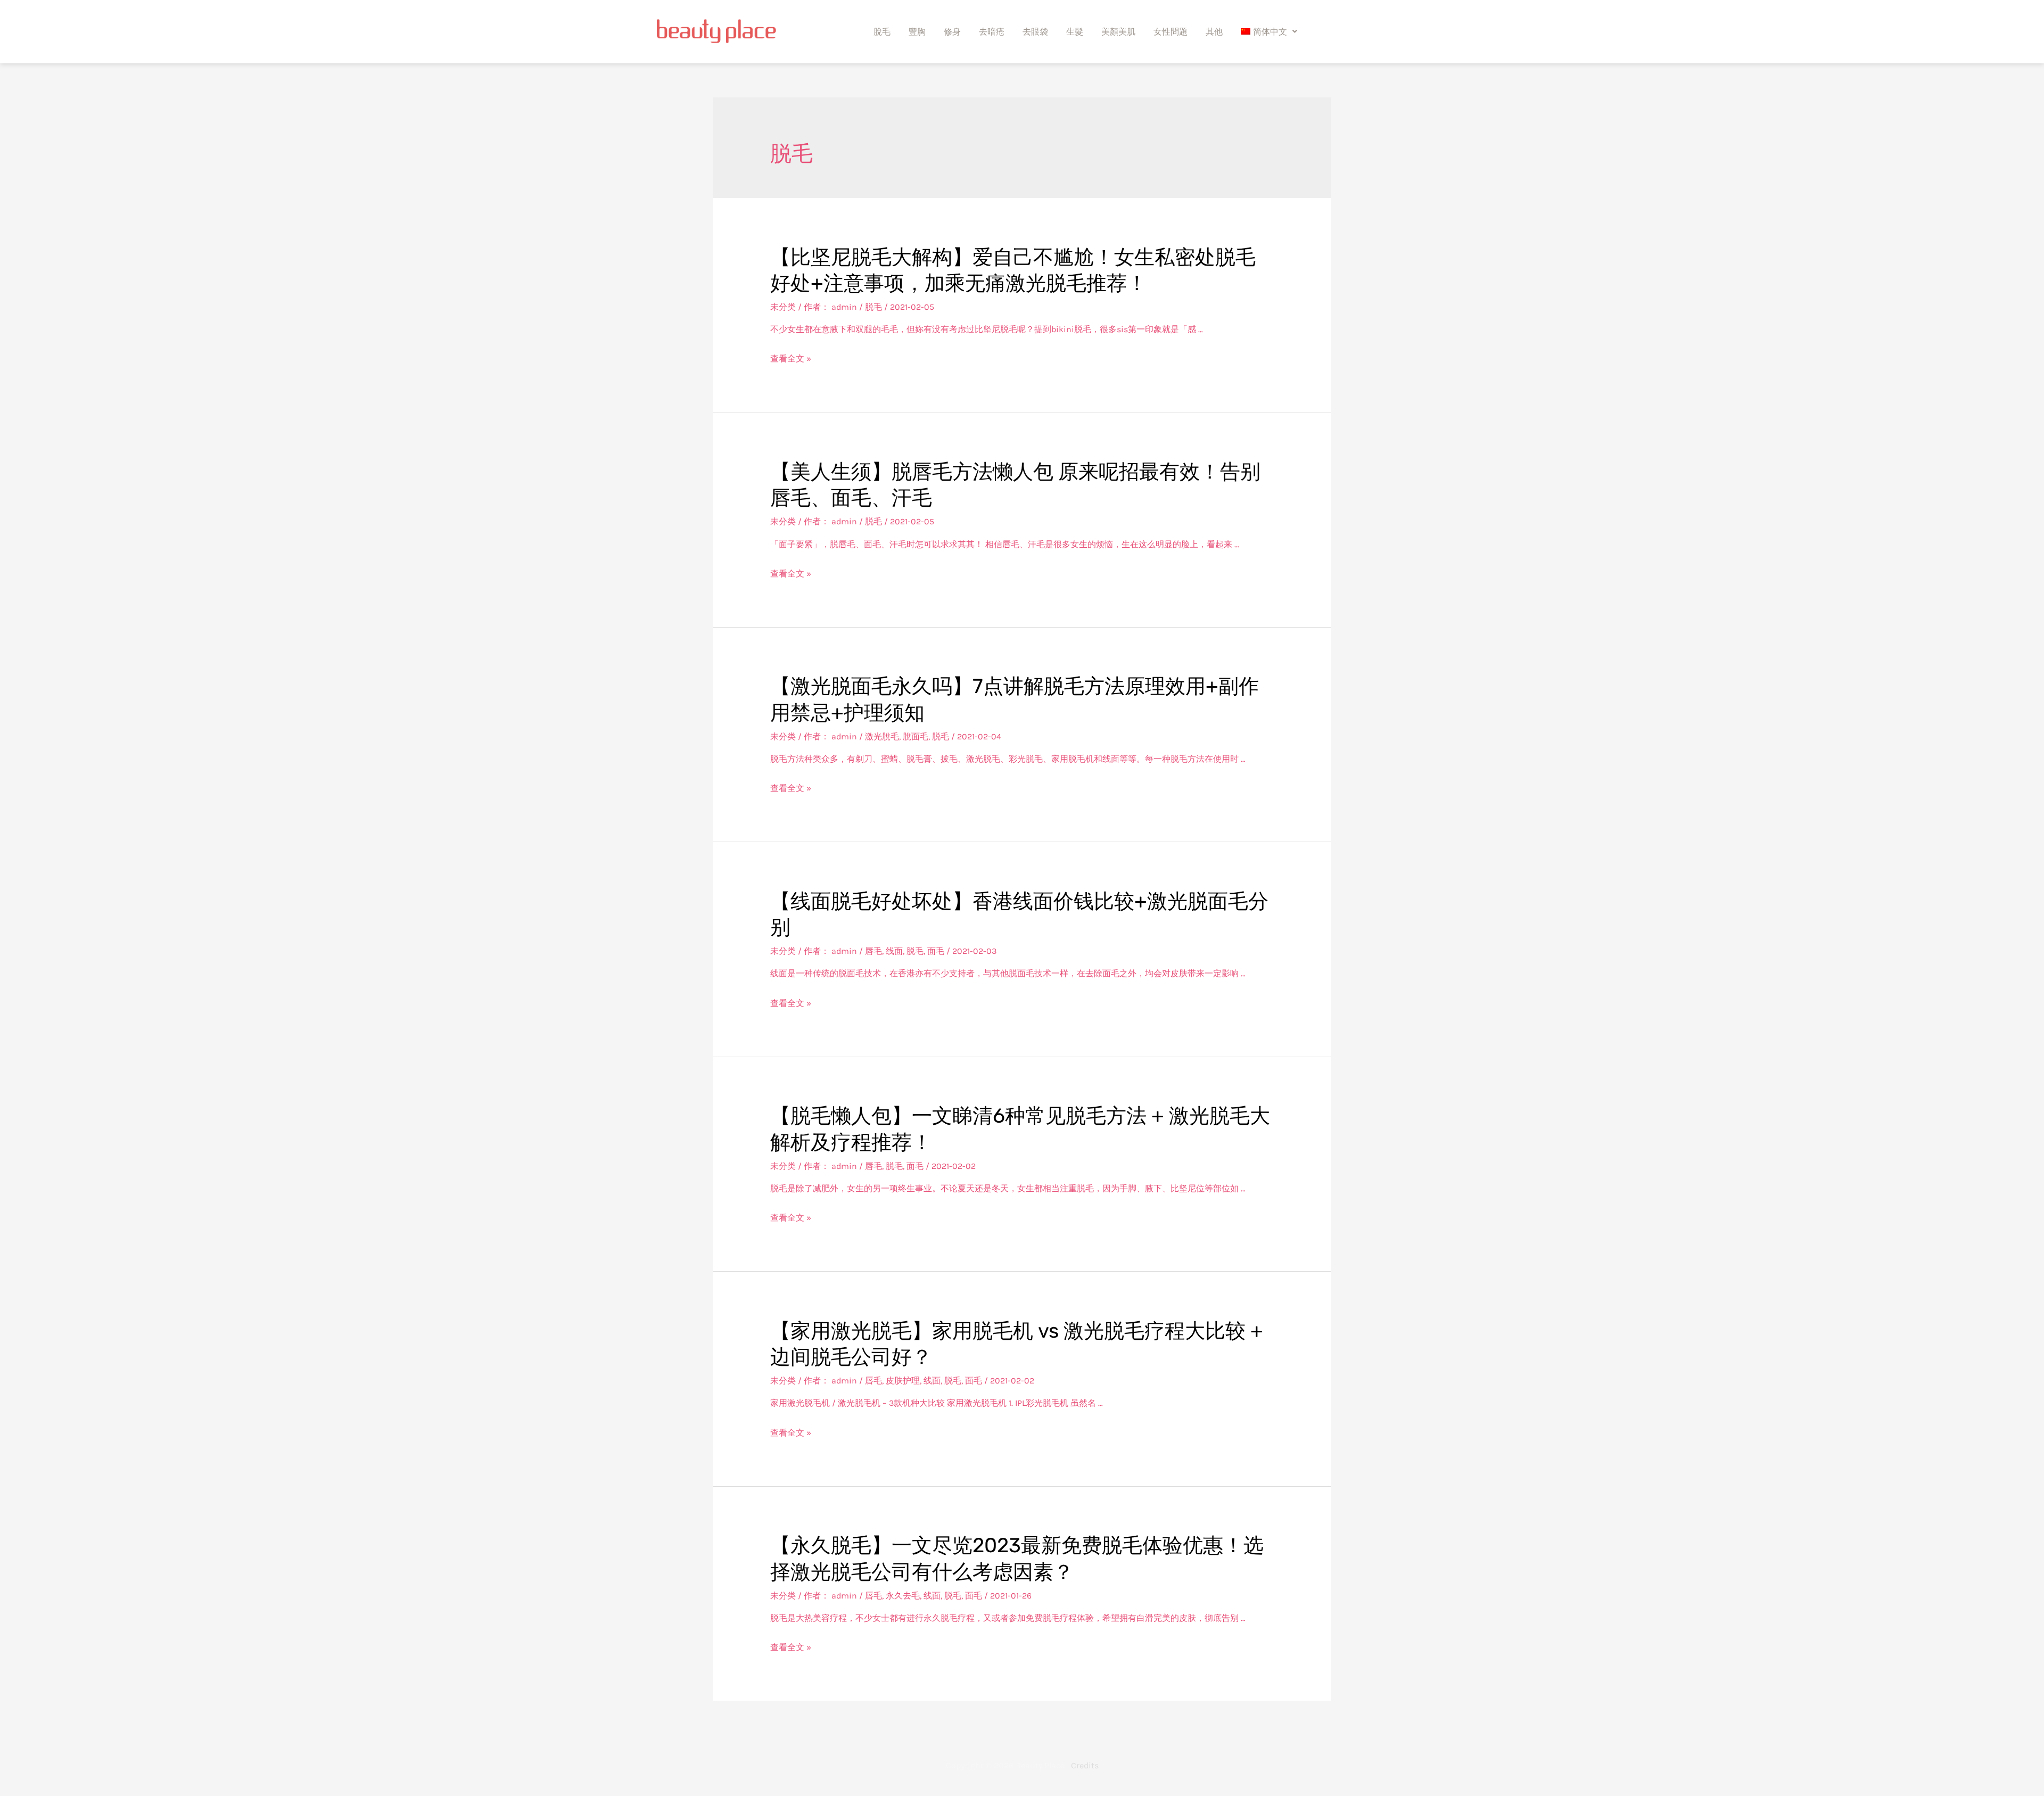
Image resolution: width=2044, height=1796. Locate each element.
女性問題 (1171, 31)
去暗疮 (992, 31)
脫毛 (882, 31)
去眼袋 (1035, 31)
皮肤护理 (903, 1381)
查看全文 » (791, 359)
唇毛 (873, 951)
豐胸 (917, 31)
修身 (952, 31)
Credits (1085, 1765)
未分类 (783, 307)
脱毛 (873, 307)
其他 (1214, 31)
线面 (894, 951)
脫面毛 (916, 736)
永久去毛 (903, 1596)
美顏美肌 (1118, 31)
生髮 (1075, 31)
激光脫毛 (882, 736)
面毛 (936, 951)
